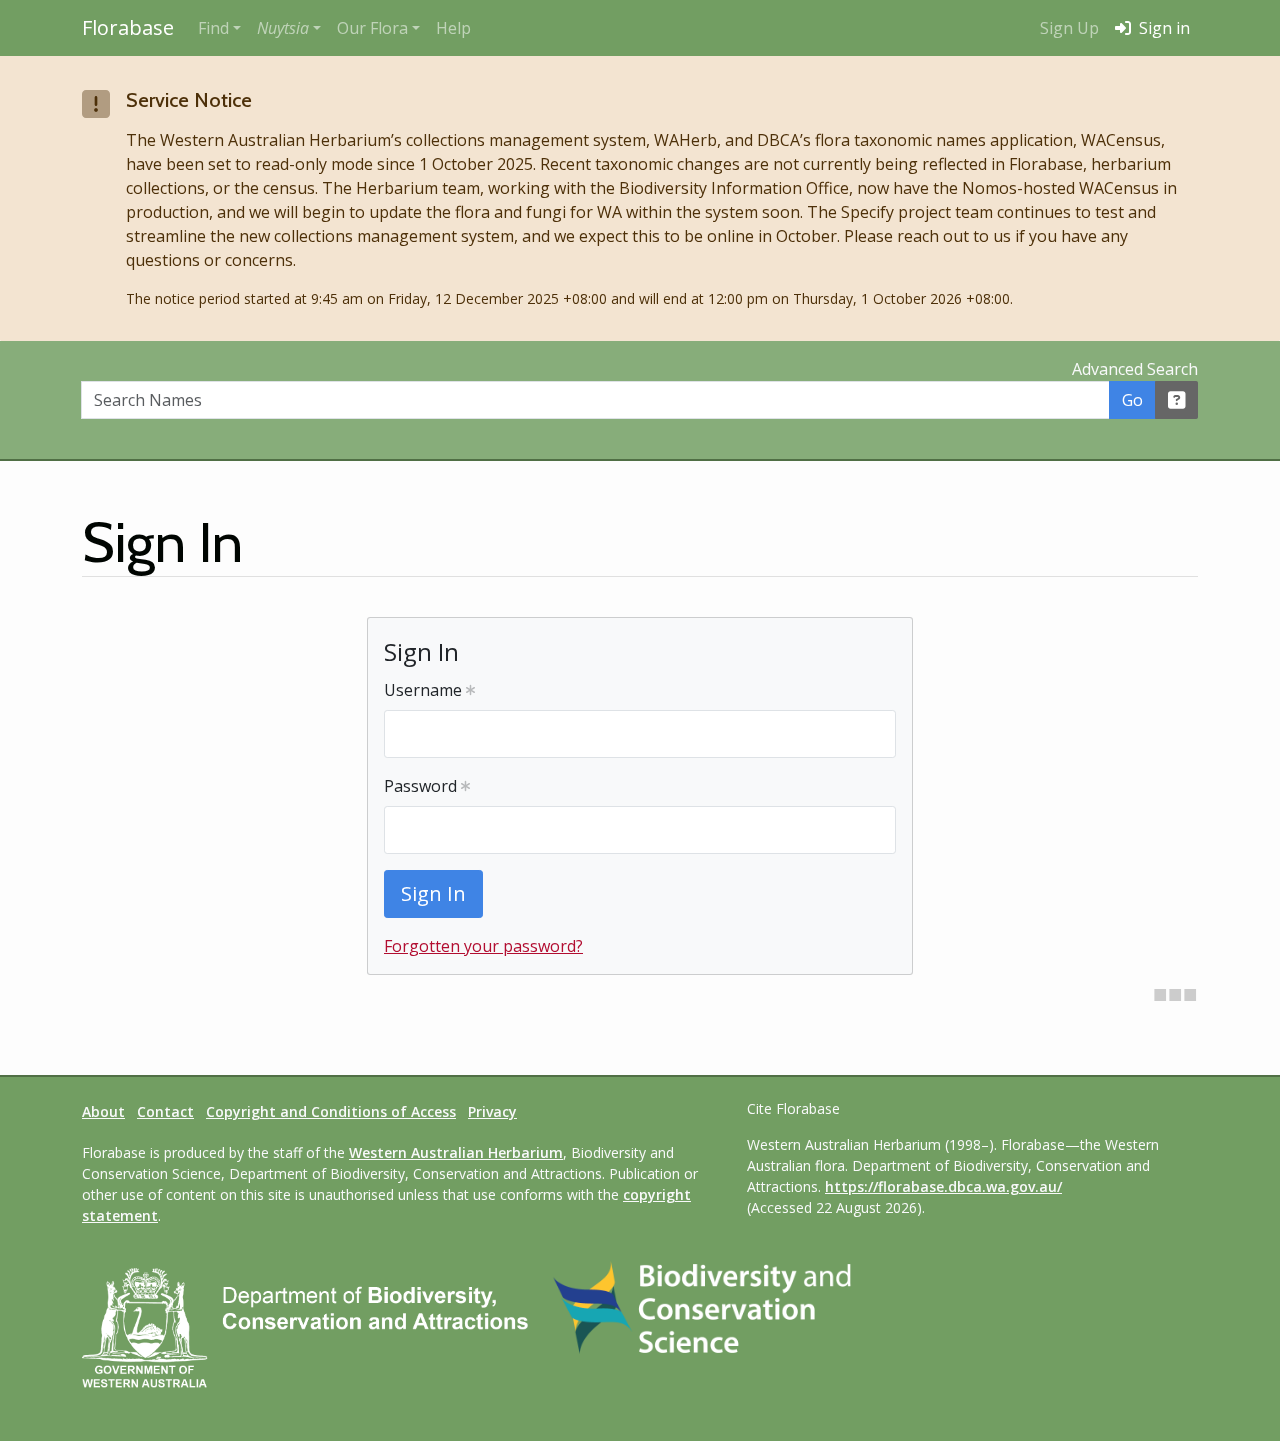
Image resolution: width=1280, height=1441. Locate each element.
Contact (165, 1111)
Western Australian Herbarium (456, 1152)
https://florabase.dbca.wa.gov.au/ (943, 1186)
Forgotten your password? (483, 946)
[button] (289, 28)
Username (425, 690)
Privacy (492, 1111)
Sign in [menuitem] (1162, 28)
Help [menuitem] (453, 28)
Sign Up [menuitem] (1069, 28)
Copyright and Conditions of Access (331, 1111)
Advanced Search (1135, 369)
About (103, 1111)
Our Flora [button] (372, 28)
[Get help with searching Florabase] (1177, 400)
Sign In (433, 893)
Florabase (128, 27)
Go (1132, 400)
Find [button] (213, 28)
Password (422, 786)
